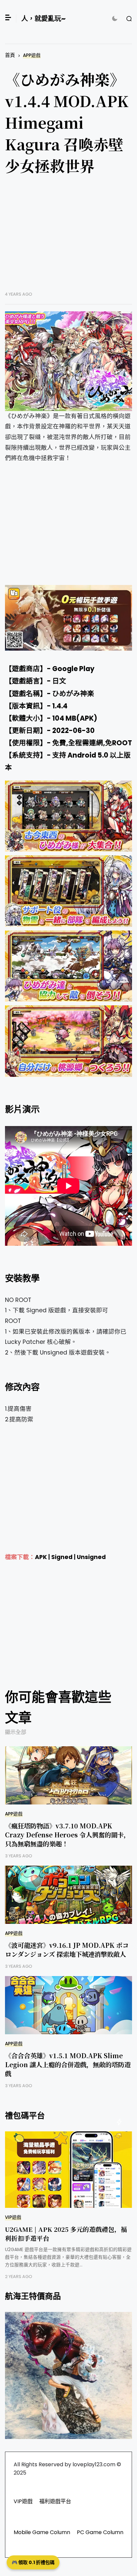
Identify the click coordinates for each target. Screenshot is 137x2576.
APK (41, 1557)
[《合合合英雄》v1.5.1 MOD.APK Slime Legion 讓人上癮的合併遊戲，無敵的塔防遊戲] (68, 2005)
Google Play (73, 669)
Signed (62, 1557)
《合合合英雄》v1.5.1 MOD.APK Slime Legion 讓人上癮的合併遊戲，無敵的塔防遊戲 (68, 2064)
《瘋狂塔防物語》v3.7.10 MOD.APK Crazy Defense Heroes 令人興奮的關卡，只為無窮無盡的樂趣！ (68, 1835)
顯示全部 (16, 1732)
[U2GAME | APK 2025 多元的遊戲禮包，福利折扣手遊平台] (68, 2170)
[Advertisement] (68, 238)
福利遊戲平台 (55, 2501)
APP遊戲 (32, 55)
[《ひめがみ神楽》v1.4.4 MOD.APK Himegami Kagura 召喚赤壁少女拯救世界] (68, 361)
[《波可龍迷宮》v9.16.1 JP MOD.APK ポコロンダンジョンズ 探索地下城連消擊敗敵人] (68, 1895)
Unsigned (91, 1557)
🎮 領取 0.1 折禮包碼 (33, 2562)
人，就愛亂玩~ (43, 19)
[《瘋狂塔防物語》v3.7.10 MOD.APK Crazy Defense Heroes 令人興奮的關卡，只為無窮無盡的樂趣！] (68, 1775)
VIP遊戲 (13, 2217)
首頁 (10, 55)
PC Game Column (100, 2532)
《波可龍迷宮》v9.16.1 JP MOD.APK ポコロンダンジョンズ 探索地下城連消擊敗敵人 (67, 1949)
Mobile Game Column (42, 2532)
